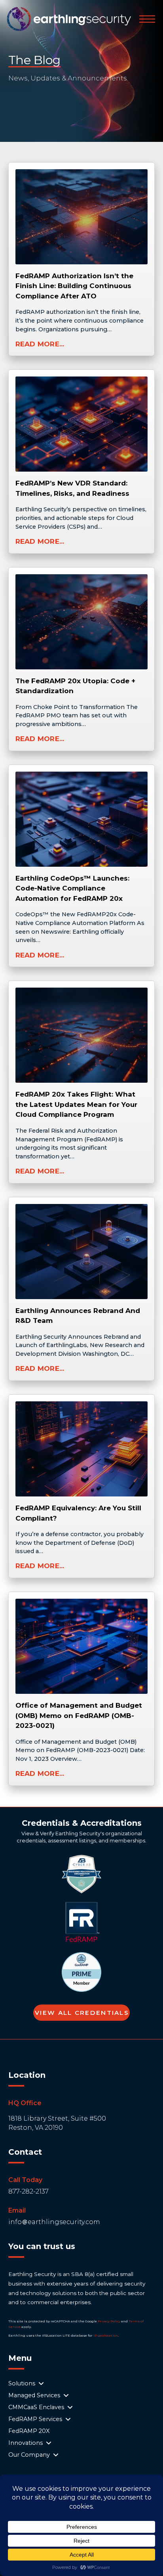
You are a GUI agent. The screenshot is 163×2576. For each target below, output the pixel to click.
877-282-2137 (28, 2191)
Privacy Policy (109, 2321)
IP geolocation (106, 2335)
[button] (147, 19)
